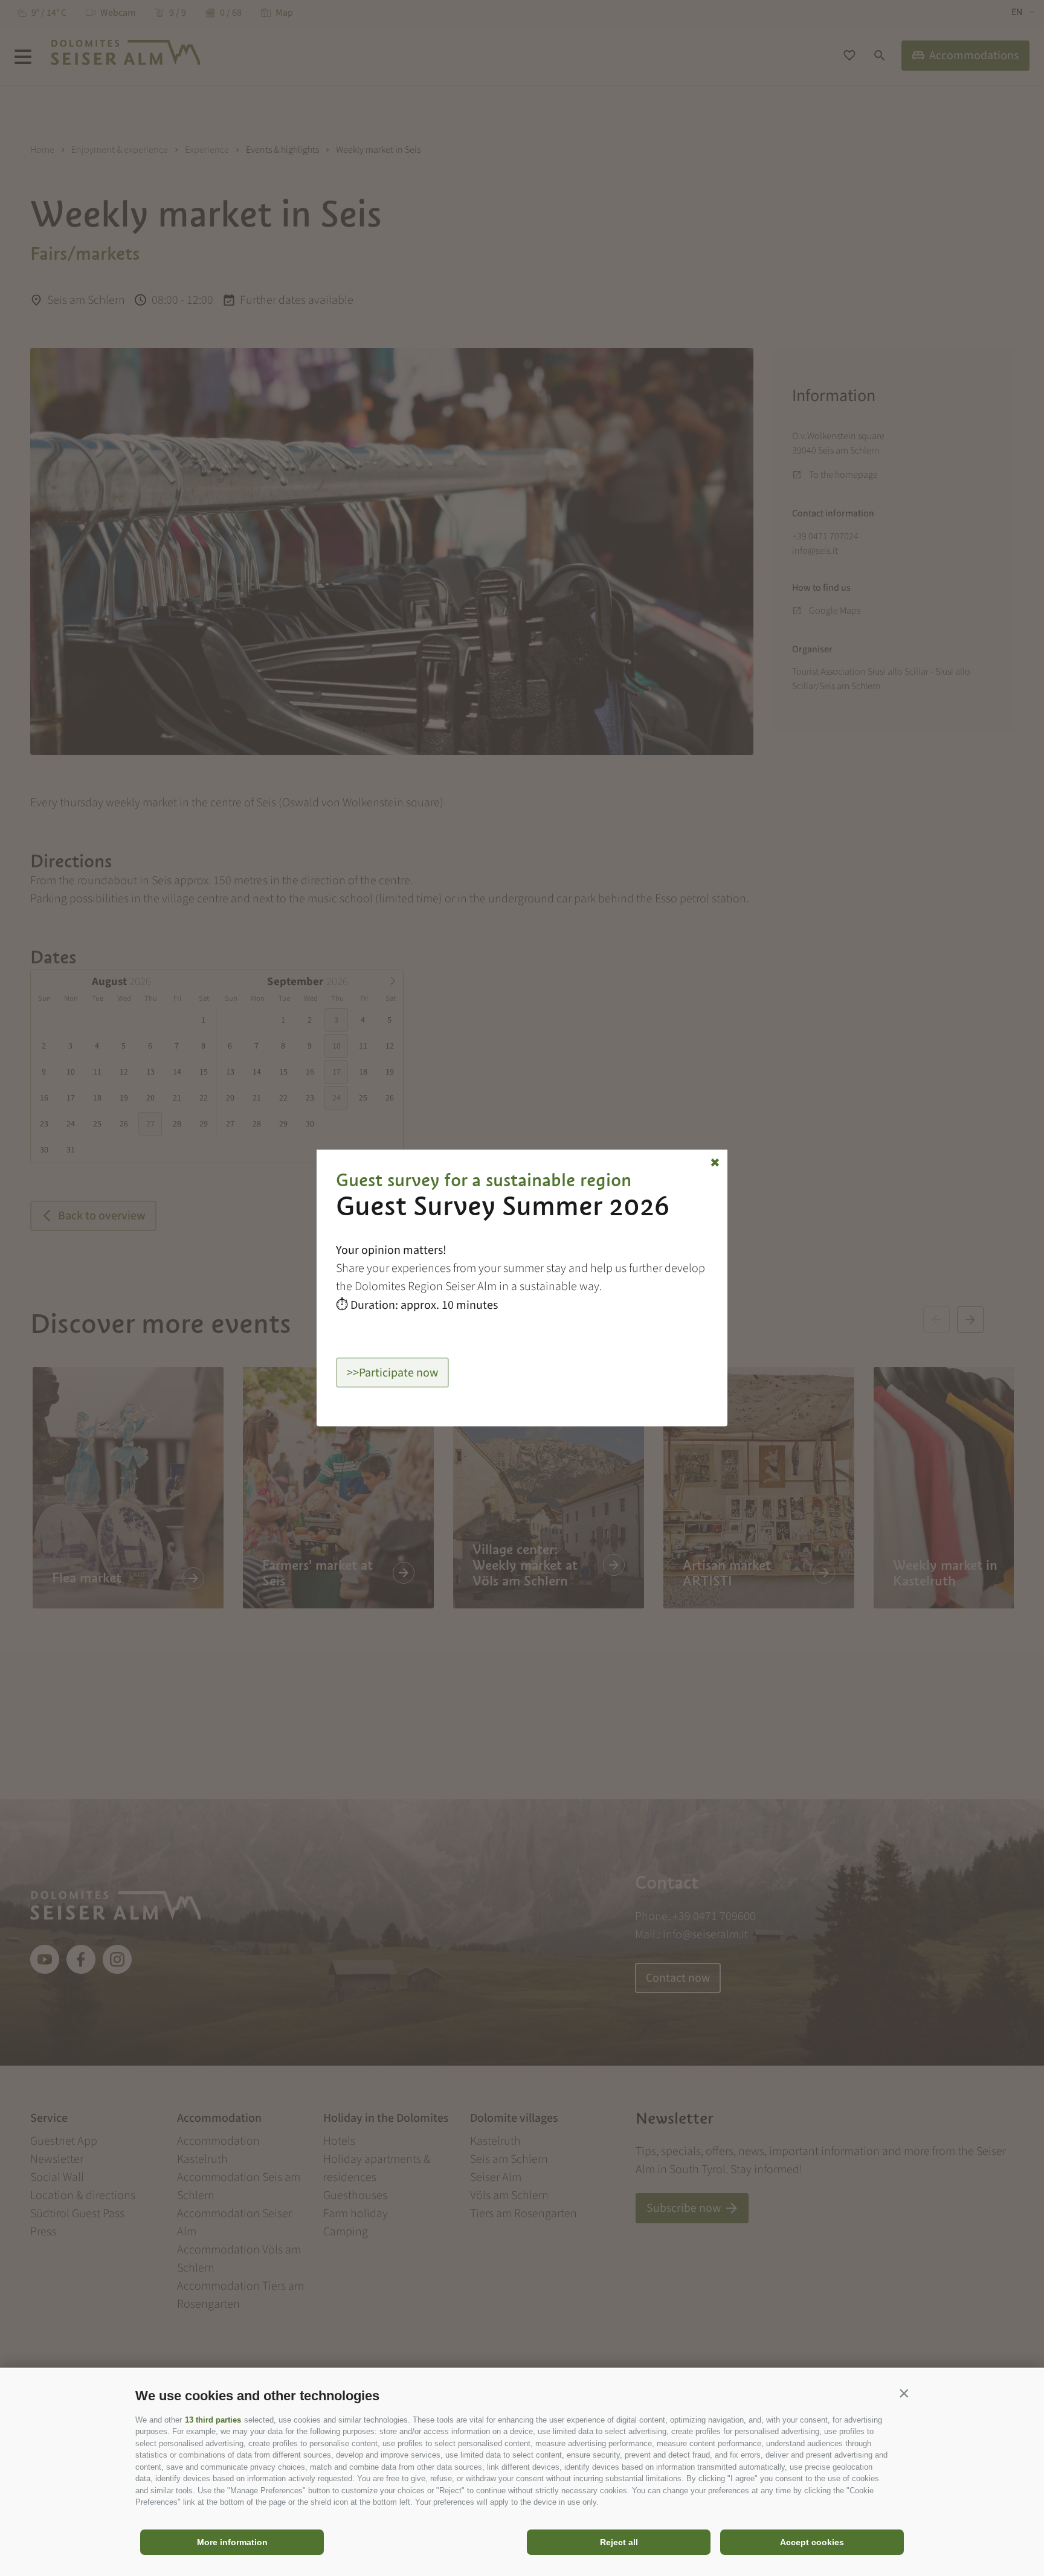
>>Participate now (392, 1373)
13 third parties (213, 2420)
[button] (904, 2393)
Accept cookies (812, 2542)
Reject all (619, 2542)
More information (232, 2542)
